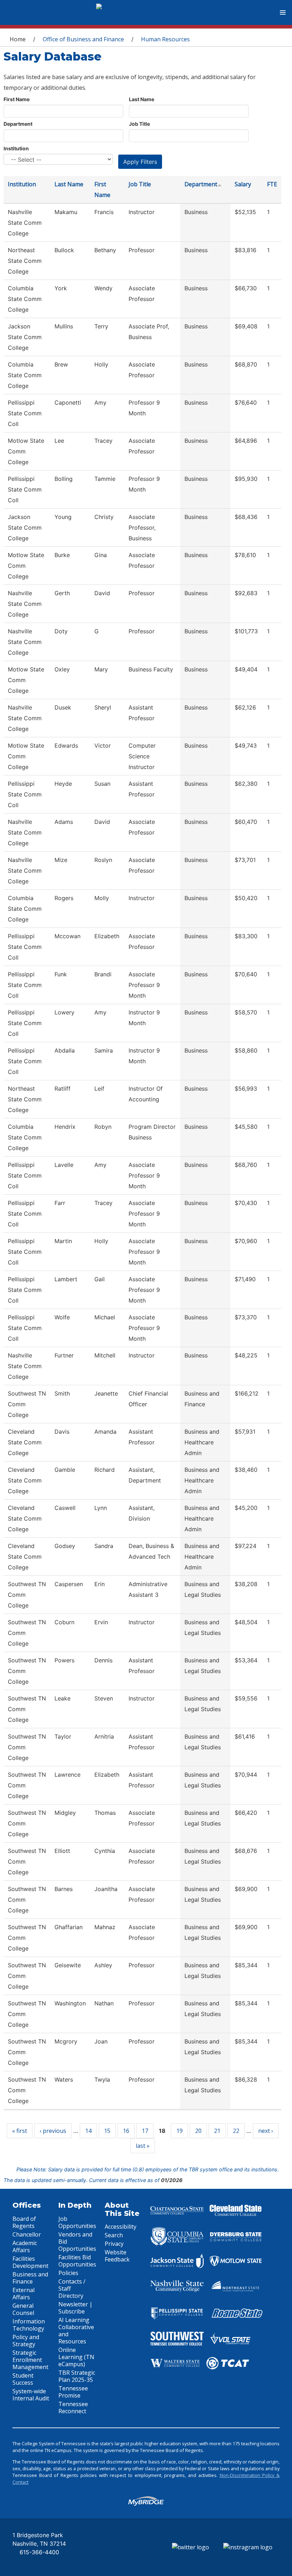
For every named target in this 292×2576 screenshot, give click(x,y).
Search (114, 2235)
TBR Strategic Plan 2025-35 (77, 2376)
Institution (16, 148)
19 (179, 2131)
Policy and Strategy (26, 2341)
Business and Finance (30, 2278)
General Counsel (23, 2309)
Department (18, 124)
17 (145, 2131)
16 (126, 2131)
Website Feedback (117, 2256)
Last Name (142, 99)
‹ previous (53, 2131)
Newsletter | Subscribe (75, 2308)
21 (217, 2131)
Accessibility (121, 2227)
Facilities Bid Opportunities (77, 2261)
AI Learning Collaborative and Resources (76, 2331)
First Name (17, 99)
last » (143, 2146)
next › (266, 2131)
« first (20, 2131)
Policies (68, 2273)
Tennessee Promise (73, 2392)
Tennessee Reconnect (73, 2408)
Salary (243, 184)
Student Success (23, 2379)
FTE (272, 184)
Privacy (114, 2244)
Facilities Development (30, 2262)
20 (198, 2131)
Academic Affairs (25, 2247)
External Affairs (24, 2294)
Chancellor (27, 2234)
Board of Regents (24, 2222)
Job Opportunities (77, 2222)
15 (107, 2131)
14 (88, 2131)
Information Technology (29, 2325)
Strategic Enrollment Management (30, 2360)
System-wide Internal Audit (31, 2395)
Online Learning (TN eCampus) (76, 2357)
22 (236, 2131)
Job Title (139, 124)
